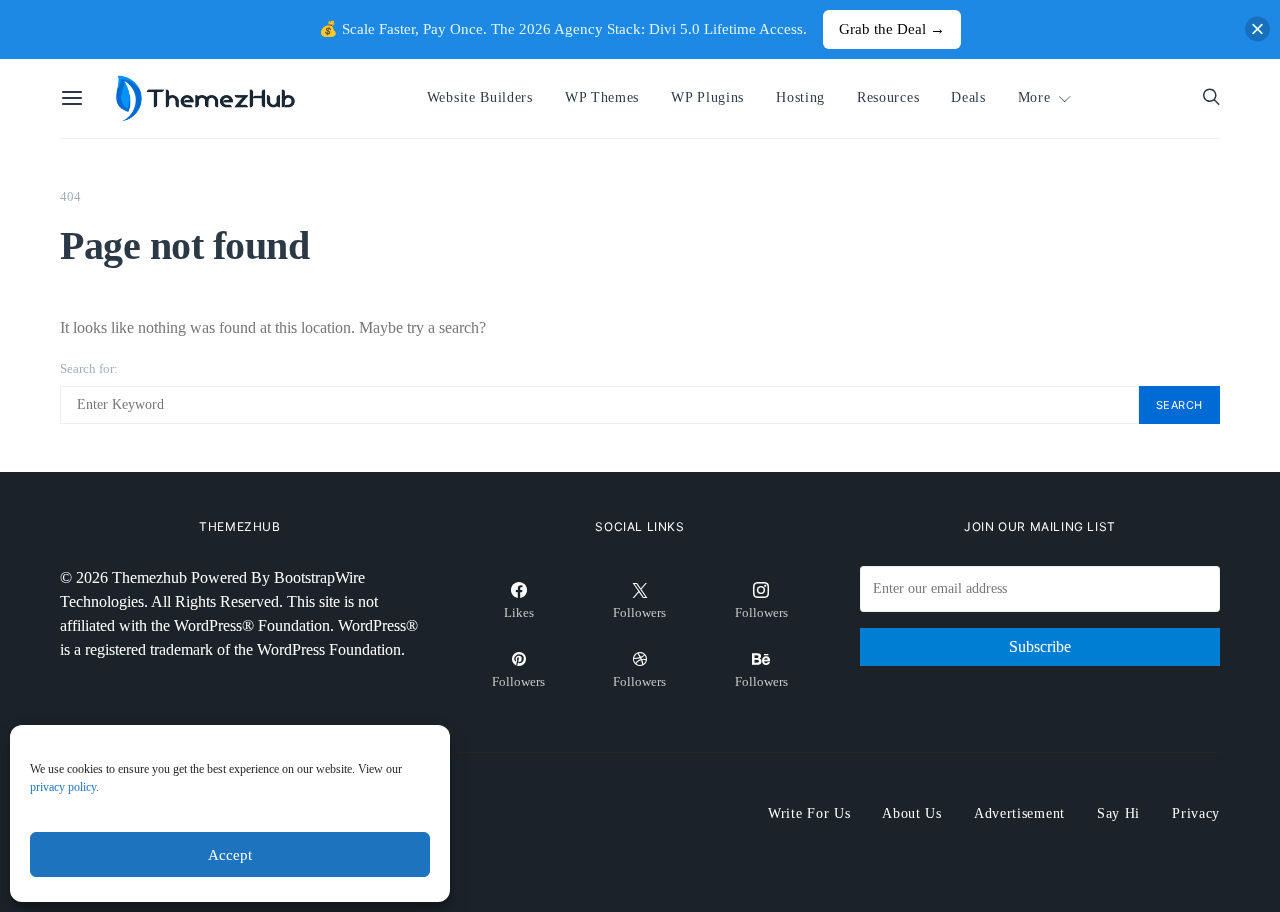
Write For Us (809, 813)
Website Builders (480, 97)
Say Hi (1118, 813)
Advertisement (1019, 813)
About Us (912, 813)
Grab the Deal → (892, 29)
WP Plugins (707, 97)
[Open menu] (72, 99)
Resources (888, 97)
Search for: (89, 368)
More (1034, 97)
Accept (230, 855)
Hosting (800, 97)
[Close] (1257, 29)
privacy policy (63, 787)
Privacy (1196, 813)
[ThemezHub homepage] (206, 99)
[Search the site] (1211, 98)
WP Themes (602, 97)
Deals (968, 97)
